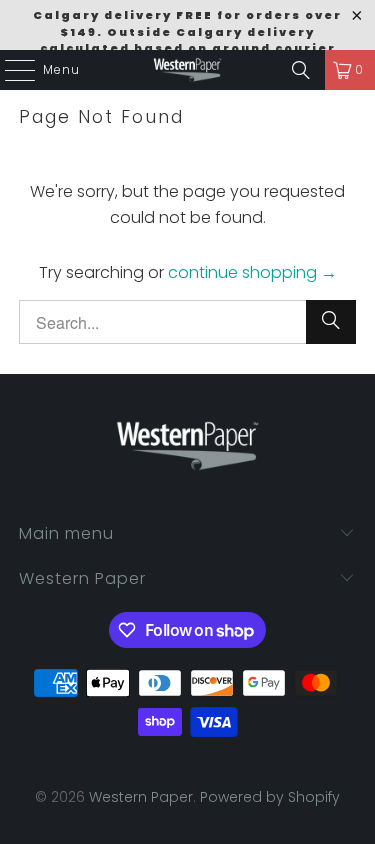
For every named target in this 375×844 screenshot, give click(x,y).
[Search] (301, 70)
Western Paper (141, 797)
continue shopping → (252, 272)
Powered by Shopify (270, 797)
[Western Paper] (188, 70)
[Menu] (10, 70)
